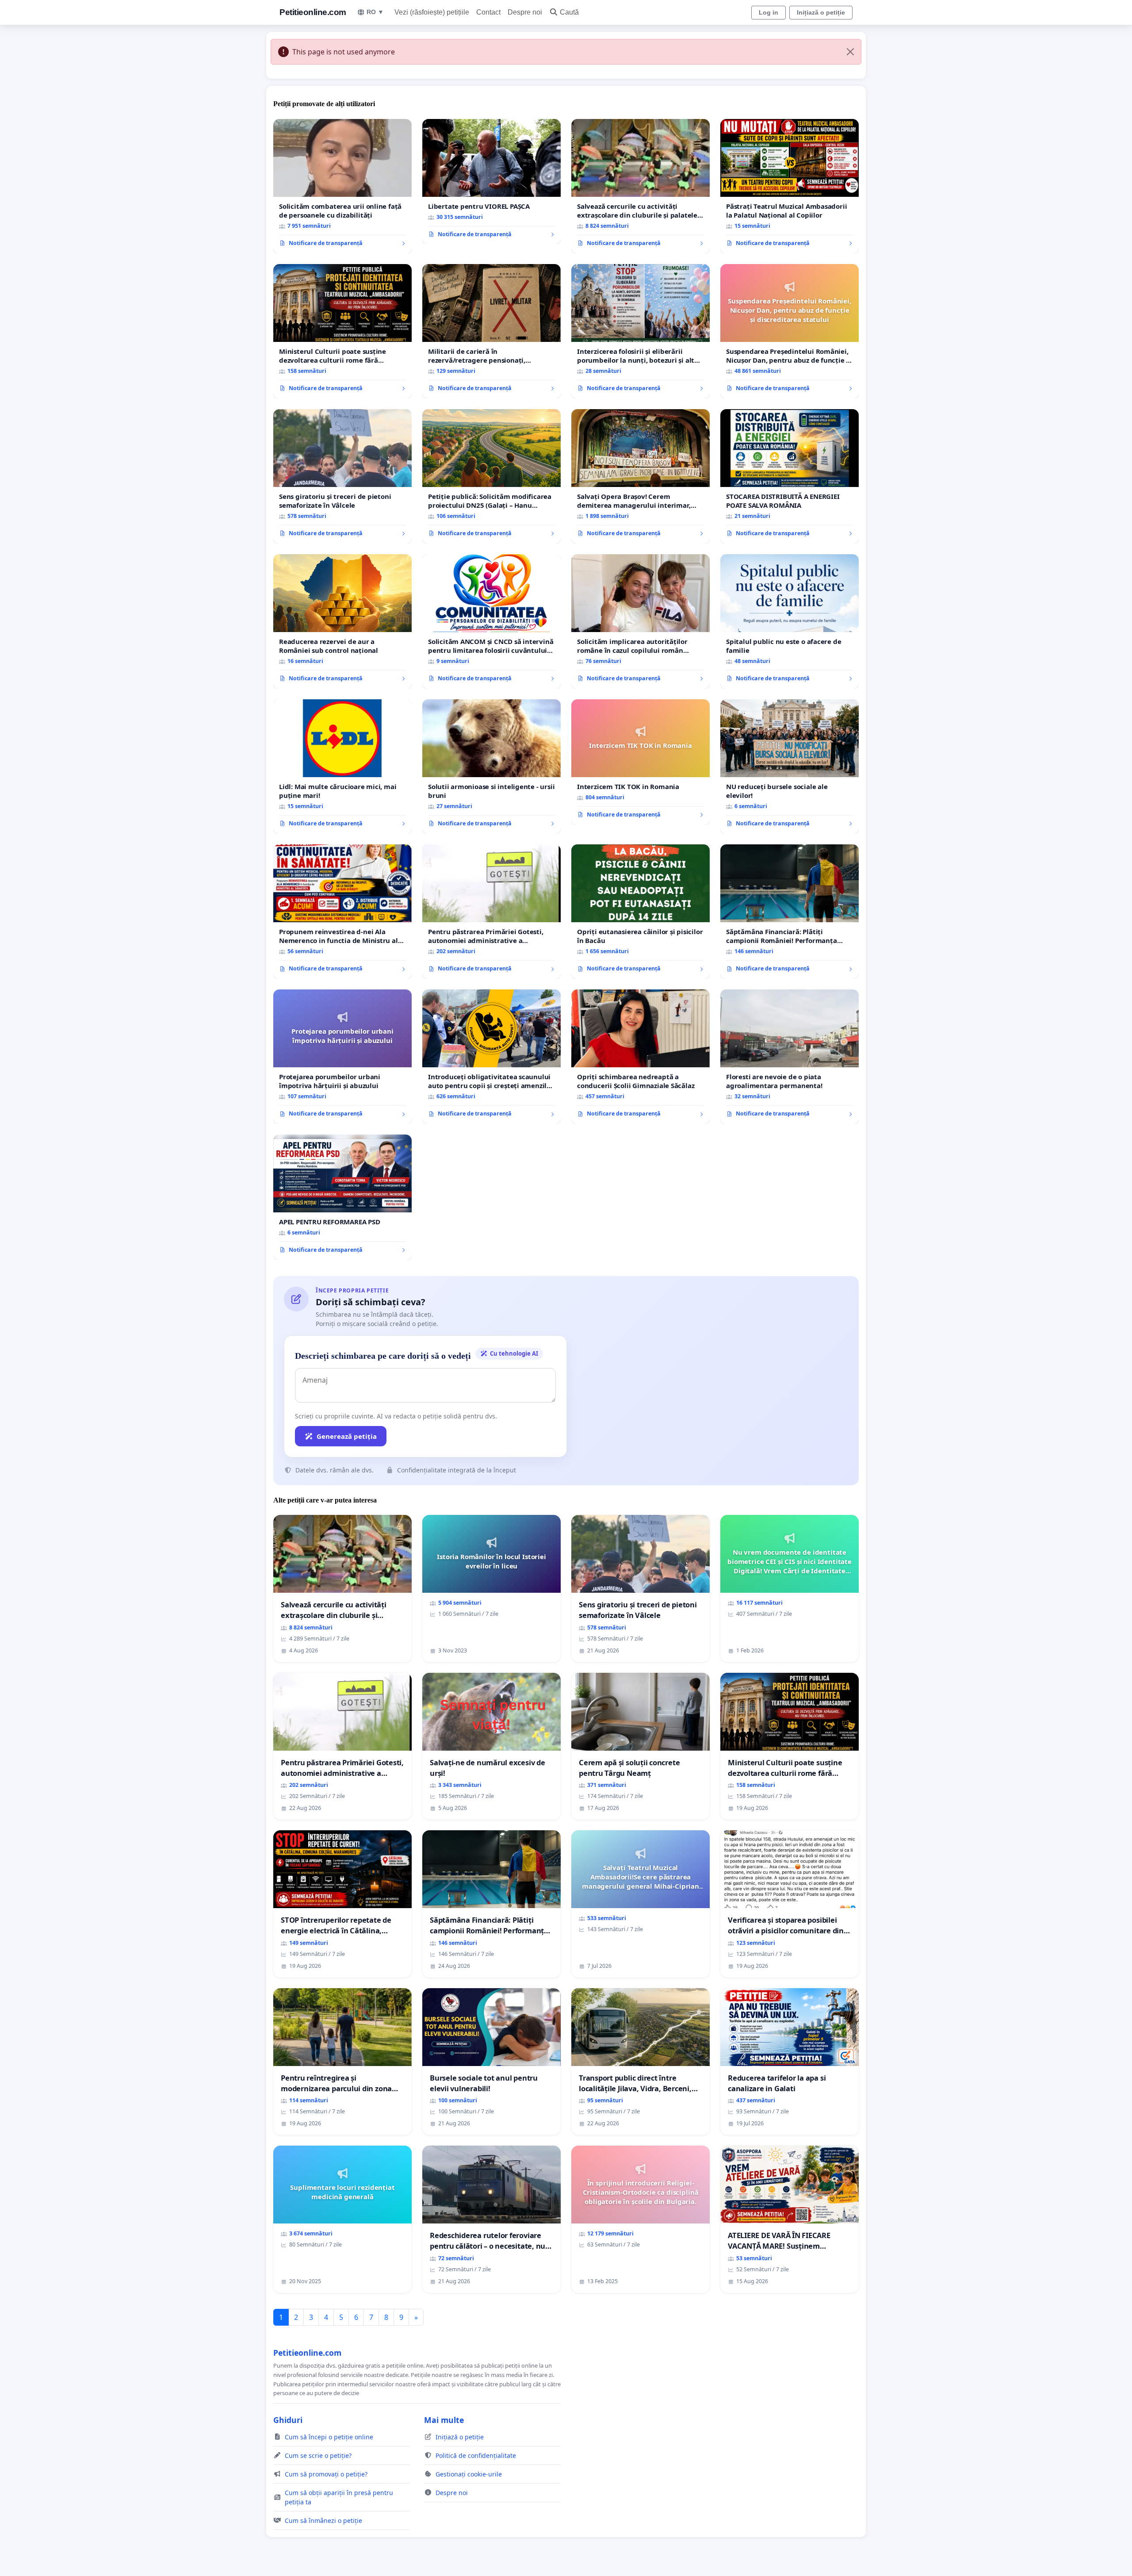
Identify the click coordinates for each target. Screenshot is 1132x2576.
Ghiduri (288, 2420)
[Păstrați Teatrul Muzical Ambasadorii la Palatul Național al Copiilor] (790, 186)
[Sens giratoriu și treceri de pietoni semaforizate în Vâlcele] (342, 476)
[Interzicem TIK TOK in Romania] (641, 762)
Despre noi (525, 12)
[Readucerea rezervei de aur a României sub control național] (342, 621)
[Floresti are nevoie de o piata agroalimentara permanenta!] (790, 1057)
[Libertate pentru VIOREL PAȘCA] (491, 182)
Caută (569, 12)
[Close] (850, 52)
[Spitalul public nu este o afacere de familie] (790, 621)
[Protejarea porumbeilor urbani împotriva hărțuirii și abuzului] (342, 1057)
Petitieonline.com (313, 12)
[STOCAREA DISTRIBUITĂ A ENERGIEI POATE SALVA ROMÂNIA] (790, 476)
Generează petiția (347, 1436)
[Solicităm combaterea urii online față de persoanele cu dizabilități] (342, 186)
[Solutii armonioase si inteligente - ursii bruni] (491, 767)
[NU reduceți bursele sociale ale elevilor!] (790, 767)
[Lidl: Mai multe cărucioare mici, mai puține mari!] (342, 767)
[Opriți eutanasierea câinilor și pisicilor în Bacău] (641, 912)
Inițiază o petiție (821, 12)
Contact (488, 12)
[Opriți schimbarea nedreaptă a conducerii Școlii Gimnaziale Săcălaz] (641, 1057)
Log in (769, 12)
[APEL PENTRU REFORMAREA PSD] (342, 1197)
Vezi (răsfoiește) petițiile (432, 12)
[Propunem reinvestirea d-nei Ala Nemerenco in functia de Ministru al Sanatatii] (342, 912)
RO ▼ (375, 12)
